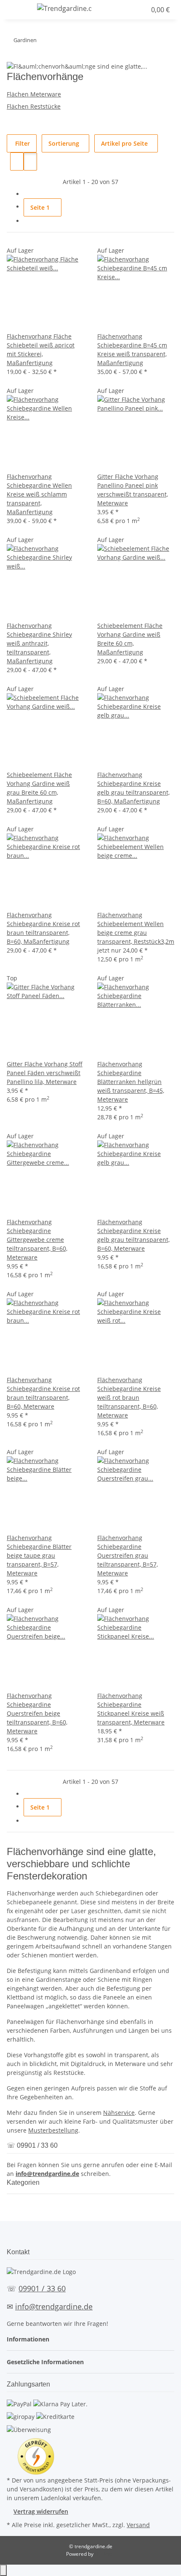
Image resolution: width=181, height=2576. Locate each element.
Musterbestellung (53, 2130)
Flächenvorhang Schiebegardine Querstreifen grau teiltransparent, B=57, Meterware (128, 1555)
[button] (124, 10)
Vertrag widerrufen (41, 2511)
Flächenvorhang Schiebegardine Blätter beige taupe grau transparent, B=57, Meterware (39, 1555)
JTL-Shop (105, 2554)
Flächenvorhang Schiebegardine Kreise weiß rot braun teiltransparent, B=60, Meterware (129, 1397)
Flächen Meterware (34, 94)
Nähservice (119, 2113)
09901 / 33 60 (42, 2288)
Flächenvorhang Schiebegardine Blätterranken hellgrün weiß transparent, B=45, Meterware (131, 1082)
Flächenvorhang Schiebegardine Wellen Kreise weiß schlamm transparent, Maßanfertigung (39, 494)
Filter (22, 143)
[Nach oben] (3, 2570)
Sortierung (64, 143)
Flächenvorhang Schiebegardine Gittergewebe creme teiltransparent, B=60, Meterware (37, 1240)
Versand (138, 2525)
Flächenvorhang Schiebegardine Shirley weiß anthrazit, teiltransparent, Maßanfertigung (39, 643)
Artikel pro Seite (124, 143)
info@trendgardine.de (47, 2174)
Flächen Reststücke (34, 106)
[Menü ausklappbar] (17, 10)
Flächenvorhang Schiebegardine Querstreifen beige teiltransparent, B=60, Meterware (37, 1713)
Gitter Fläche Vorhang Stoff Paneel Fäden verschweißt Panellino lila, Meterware (45, 1073)
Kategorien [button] (24, 2182)
